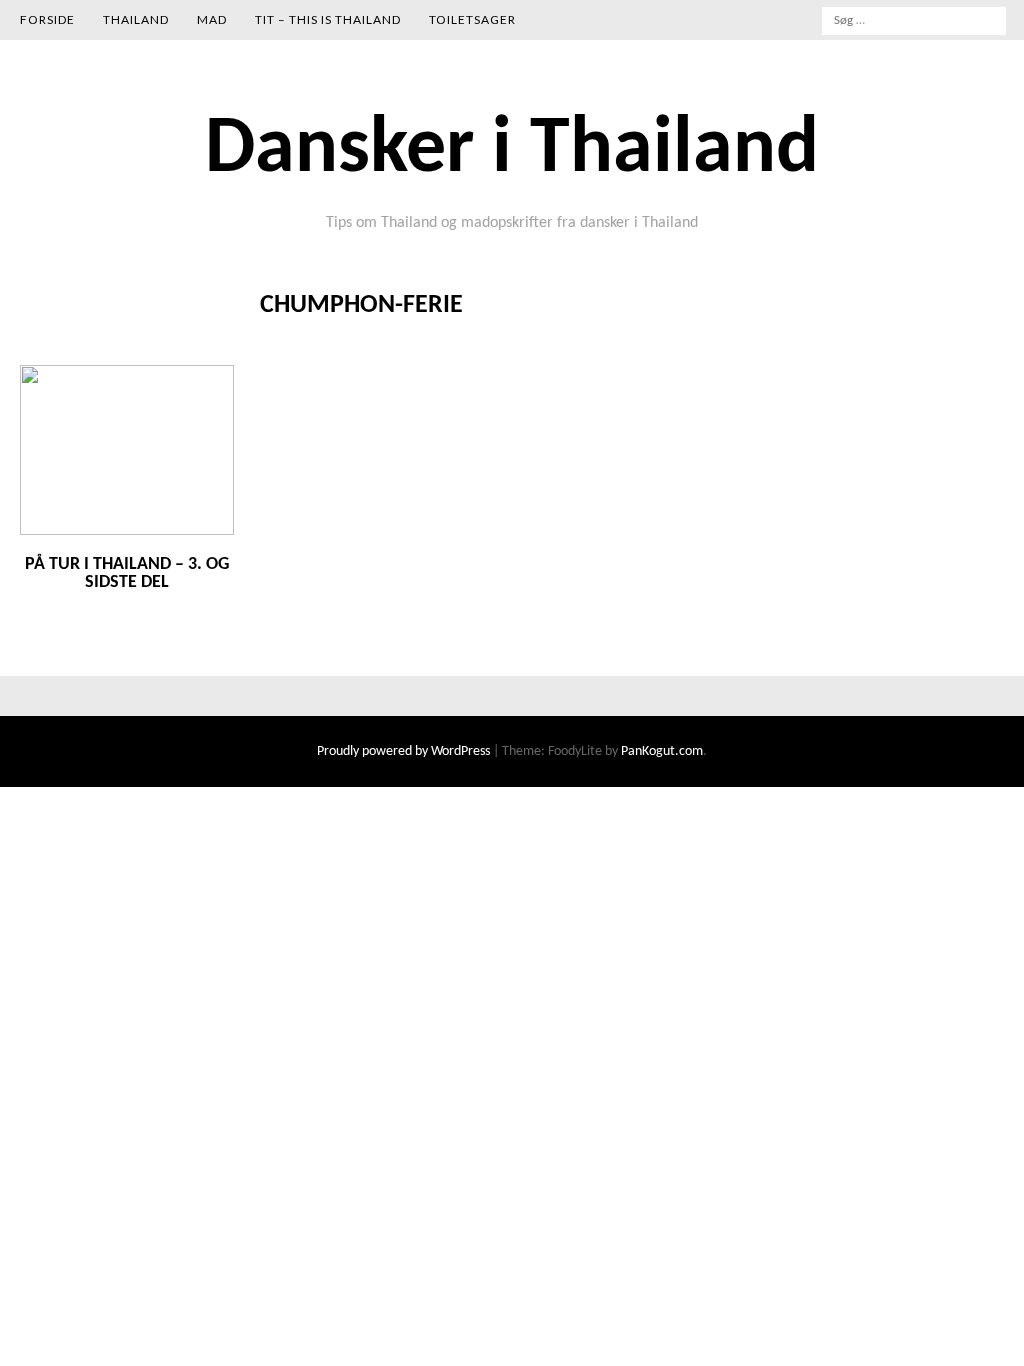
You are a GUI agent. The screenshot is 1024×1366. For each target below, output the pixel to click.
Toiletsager (472, 19)
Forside (47, 19)
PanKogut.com (662, 751)
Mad (212, 19)
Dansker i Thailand (512, 151)
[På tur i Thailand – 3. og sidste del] (127, 531)
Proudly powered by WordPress (405, 751)
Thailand (136, 19)
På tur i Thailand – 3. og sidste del (127, 573)
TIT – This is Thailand (328, 19)
